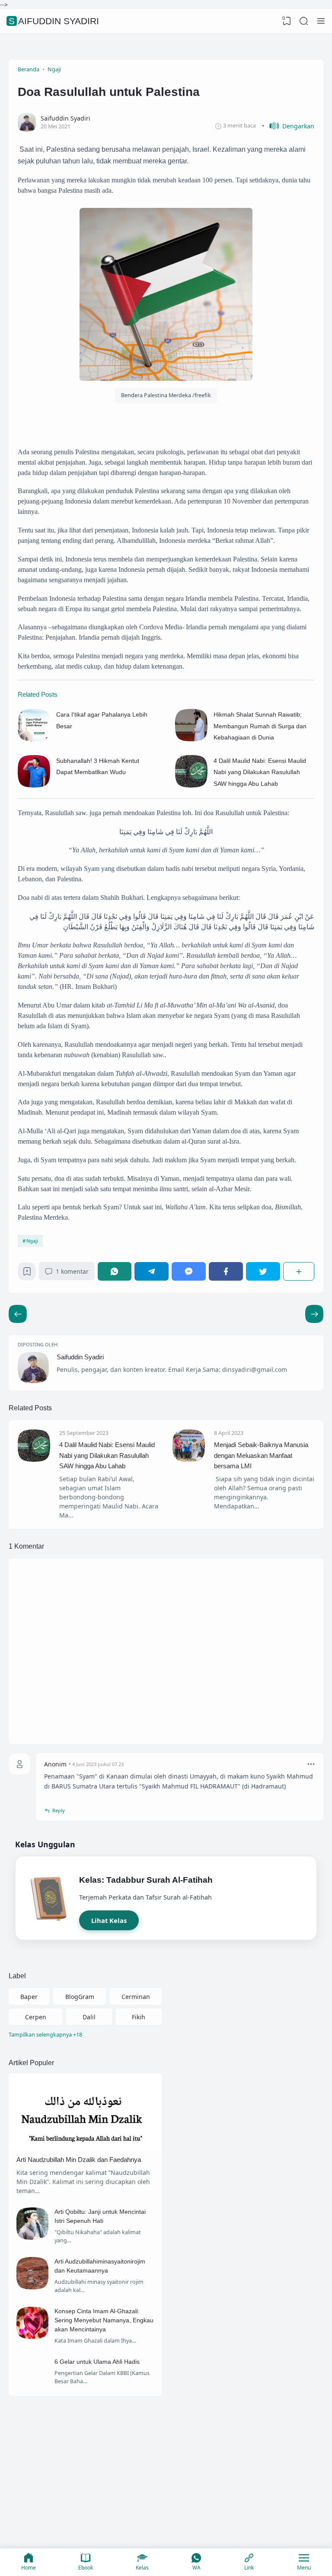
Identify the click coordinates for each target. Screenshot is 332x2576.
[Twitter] (263, 1271)
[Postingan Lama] (18, 1314)
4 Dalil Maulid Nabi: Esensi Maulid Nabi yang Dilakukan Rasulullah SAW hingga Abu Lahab (260, 772)
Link (249, 2568)
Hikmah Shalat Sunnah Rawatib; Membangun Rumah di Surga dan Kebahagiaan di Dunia (260, 726)
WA (196, 2568)
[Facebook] (226, 1271)
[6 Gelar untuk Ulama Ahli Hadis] (33, 2387)
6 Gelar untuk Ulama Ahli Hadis (97, 2362)
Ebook (86, 2568)
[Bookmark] (27, 1274)
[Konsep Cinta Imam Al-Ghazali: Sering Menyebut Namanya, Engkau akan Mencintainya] (33, 2337)
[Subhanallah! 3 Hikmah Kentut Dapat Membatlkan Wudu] (34, 785)
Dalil (89, 2017)
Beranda (93, 2491)
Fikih (139, 2017)
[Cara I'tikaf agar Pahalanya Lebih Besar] (34, 739)
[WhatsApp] (115, 1271)
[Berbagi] (299, 1271)
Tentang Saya (138, 2491)
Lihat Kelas (109, 1920)
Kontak (181, 2491)
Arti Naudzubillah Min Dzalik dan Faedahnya (79, 2160)
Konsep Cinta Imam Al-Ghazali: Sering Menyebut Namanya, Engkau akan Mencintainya (104, 2320)
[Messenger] (189, 1271)
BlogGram (80, 1997)
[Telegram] (152, 1271)
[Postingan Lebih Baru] (314, 1314)
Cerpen (36, 2017)
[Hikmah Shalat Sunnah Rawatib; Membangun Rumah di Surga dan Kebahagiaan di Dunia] (191, 739)
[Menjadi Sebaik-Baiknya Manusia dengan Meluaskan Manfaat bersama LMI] (189, 1459)
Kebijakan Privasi (228, 2491)
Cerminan (136, 1997)
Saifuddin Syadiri (54, 21)
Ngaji (32, 1241)
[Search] (304, 21)
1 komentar (72, 1271)
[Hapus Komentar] (311, 1764)
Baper (29, 1997)
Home (29, 2568)
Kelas (142, 2568)
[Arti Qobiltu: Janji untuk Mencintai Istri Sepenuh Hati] (33, 2237)
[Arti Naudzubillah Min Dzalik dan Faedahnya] (85, 2147)
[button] (288, 126)
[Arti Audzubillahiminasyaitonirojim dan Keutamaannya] (33, 2287)
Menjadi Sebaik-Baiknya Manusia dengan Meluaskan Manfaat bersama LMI (261, 1455)
